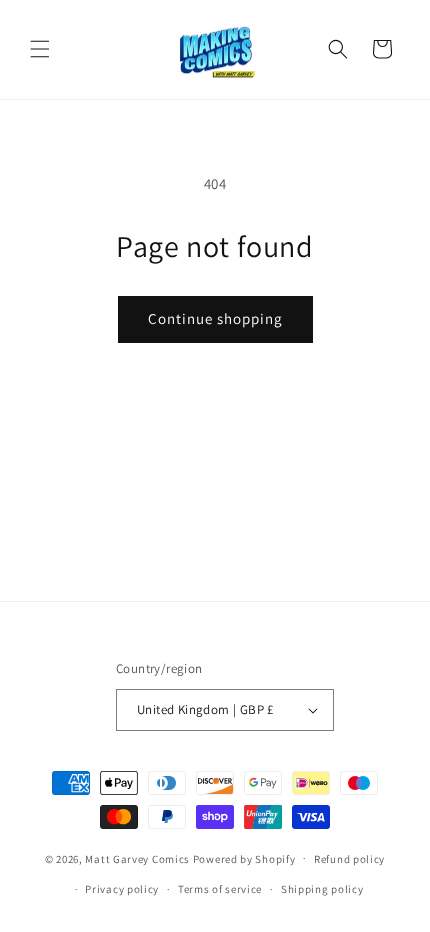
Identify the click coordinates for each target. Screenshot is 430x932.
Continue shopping (215, 318)
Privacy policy (122, 889)
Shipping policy (322, 889)
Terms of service (220, 889)
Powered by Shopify (244, 858)
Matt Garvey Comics (137, 858)
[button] (40, 49)
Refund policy (349, 859)
